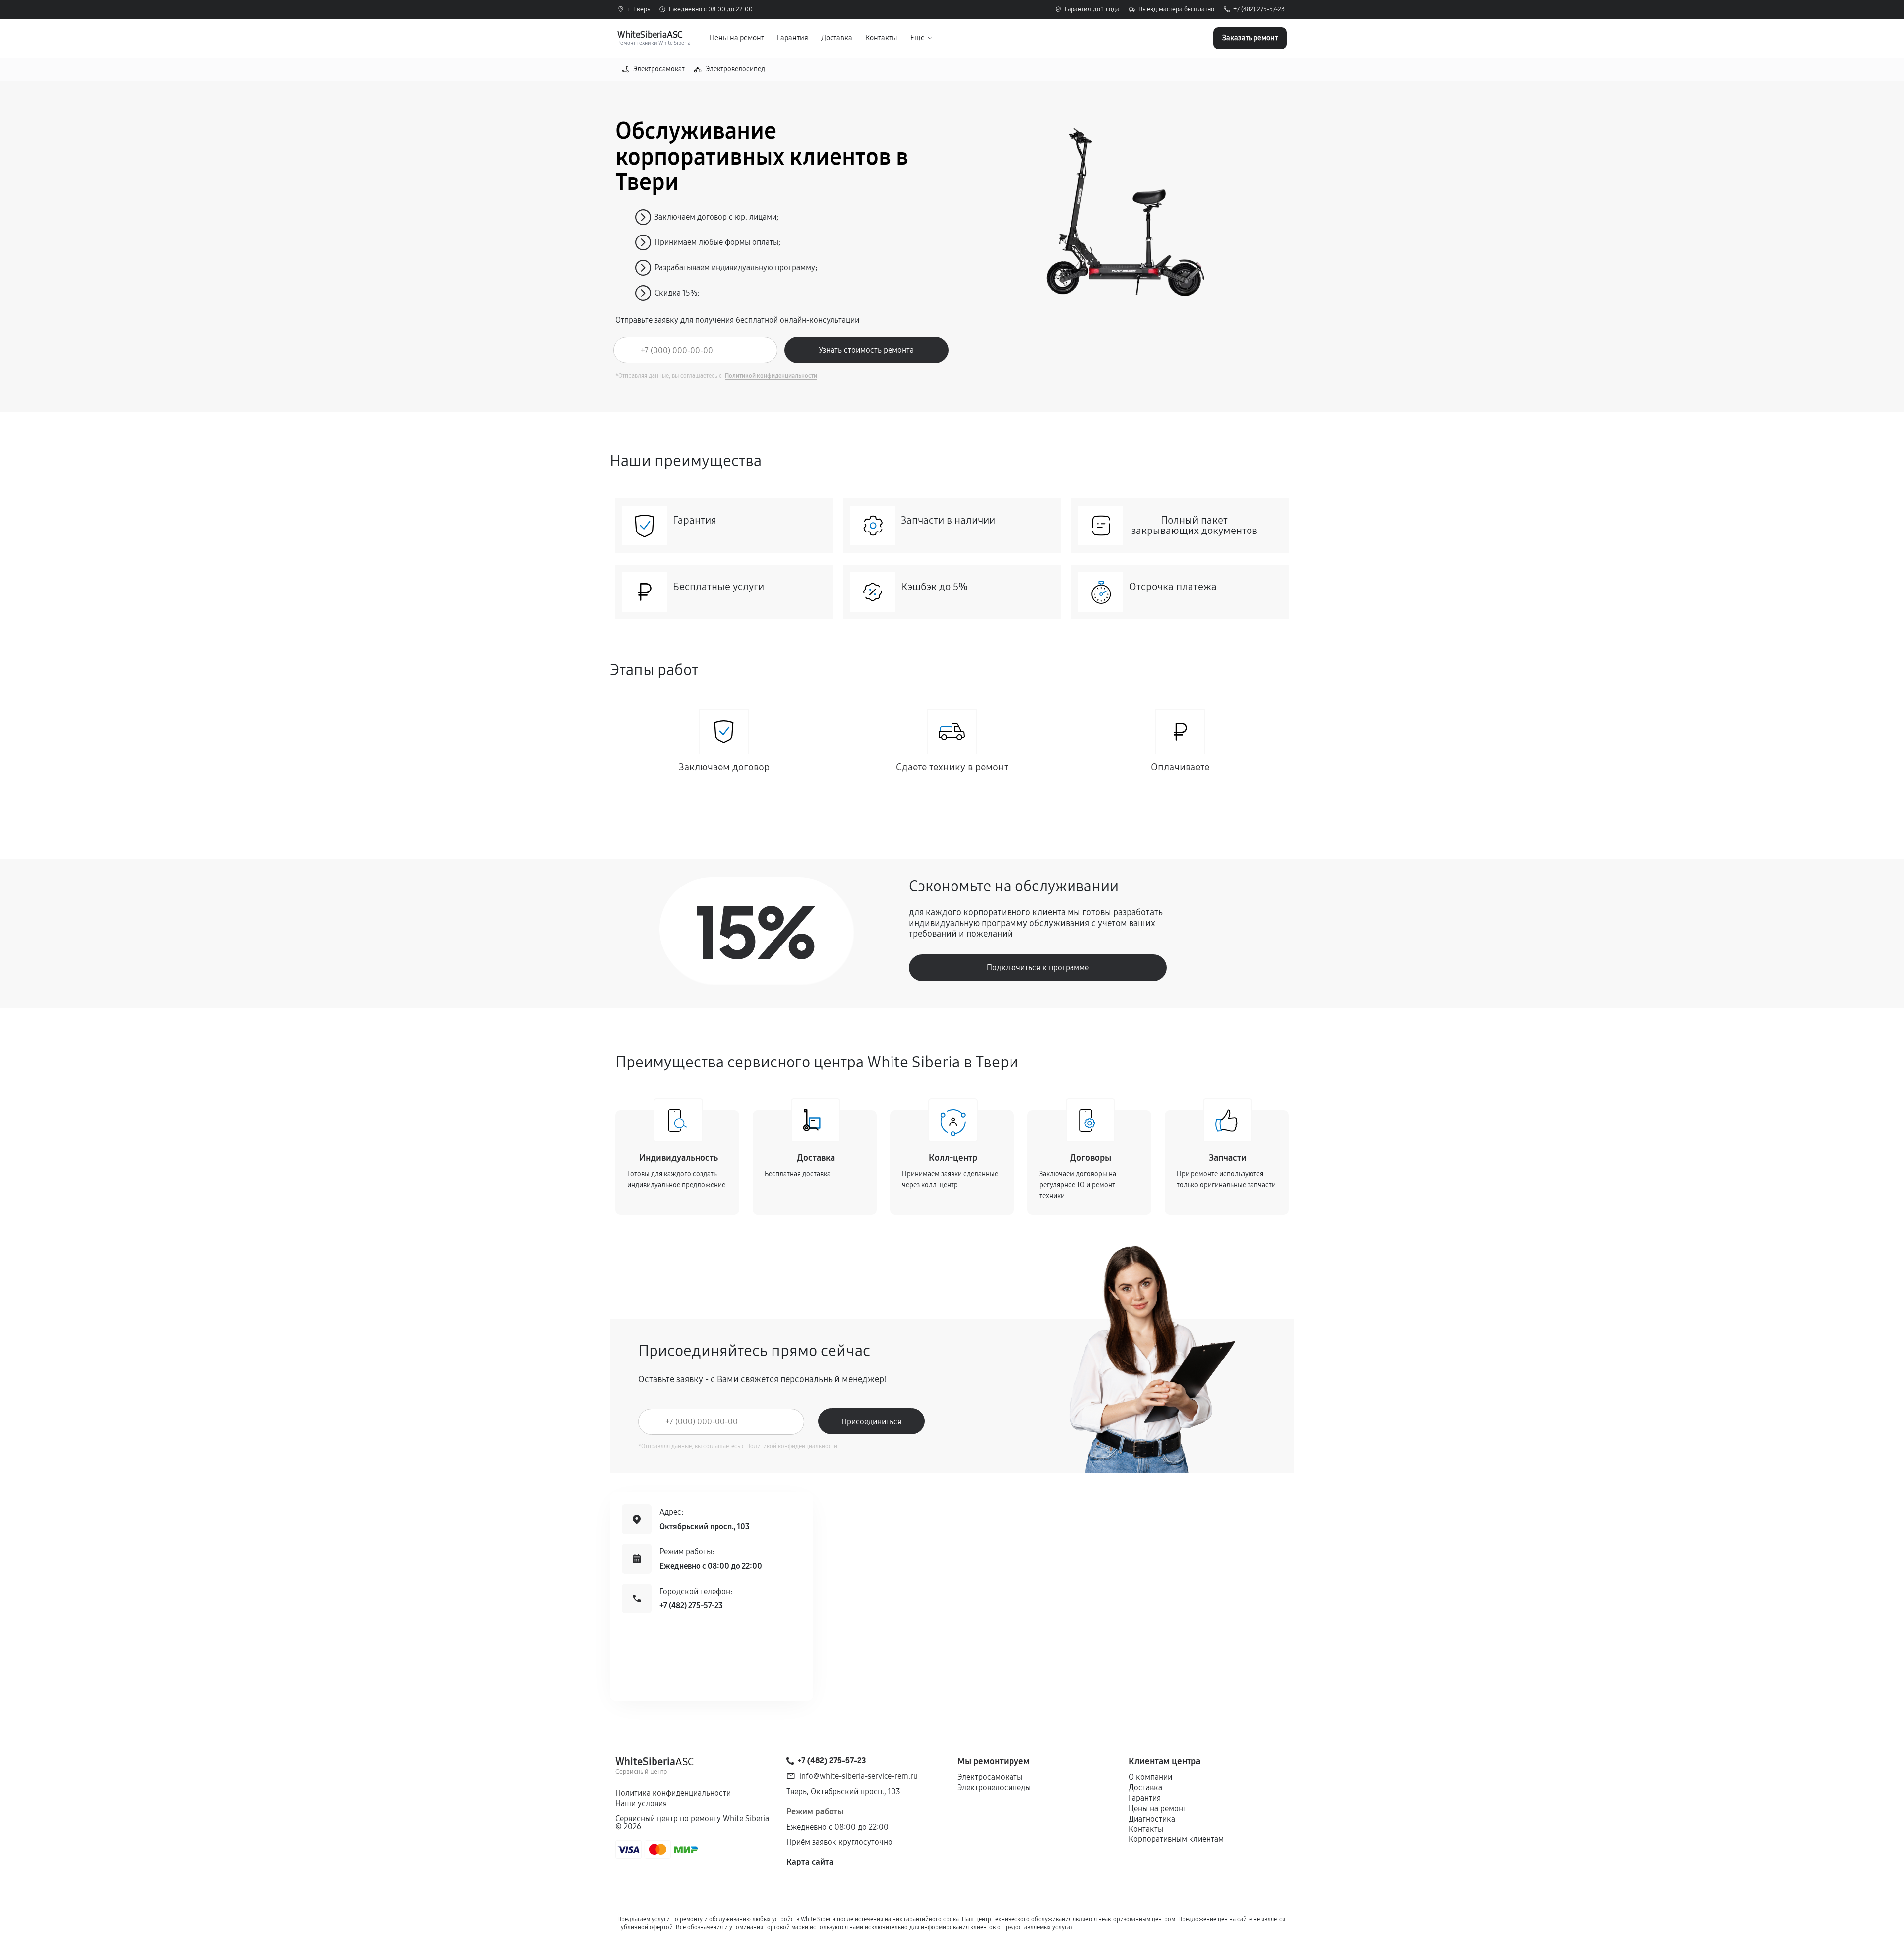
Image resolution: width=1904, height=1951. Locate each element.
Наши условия (641, 1803)
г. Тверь (639, 10)
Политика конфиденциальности (673, 1793)
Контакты (881, 38)
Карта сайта (810, 1862)
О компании (1150, 1777)
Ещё (918, 38)
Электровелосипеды (994, 1788)
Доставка (837, 38)
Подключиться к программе (1038, 968)
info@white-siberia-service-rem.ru (859, 1776)
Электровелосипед (735, 69)
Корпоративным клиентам (1176, 1839)
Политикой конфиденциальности (771, 376)
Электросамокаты (990, 1777)
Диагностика (1152, 1819)
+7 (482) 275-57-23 (1259, 10)
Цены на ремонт (737, 38)
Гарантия (793, 38)
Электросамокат (659, 69)
